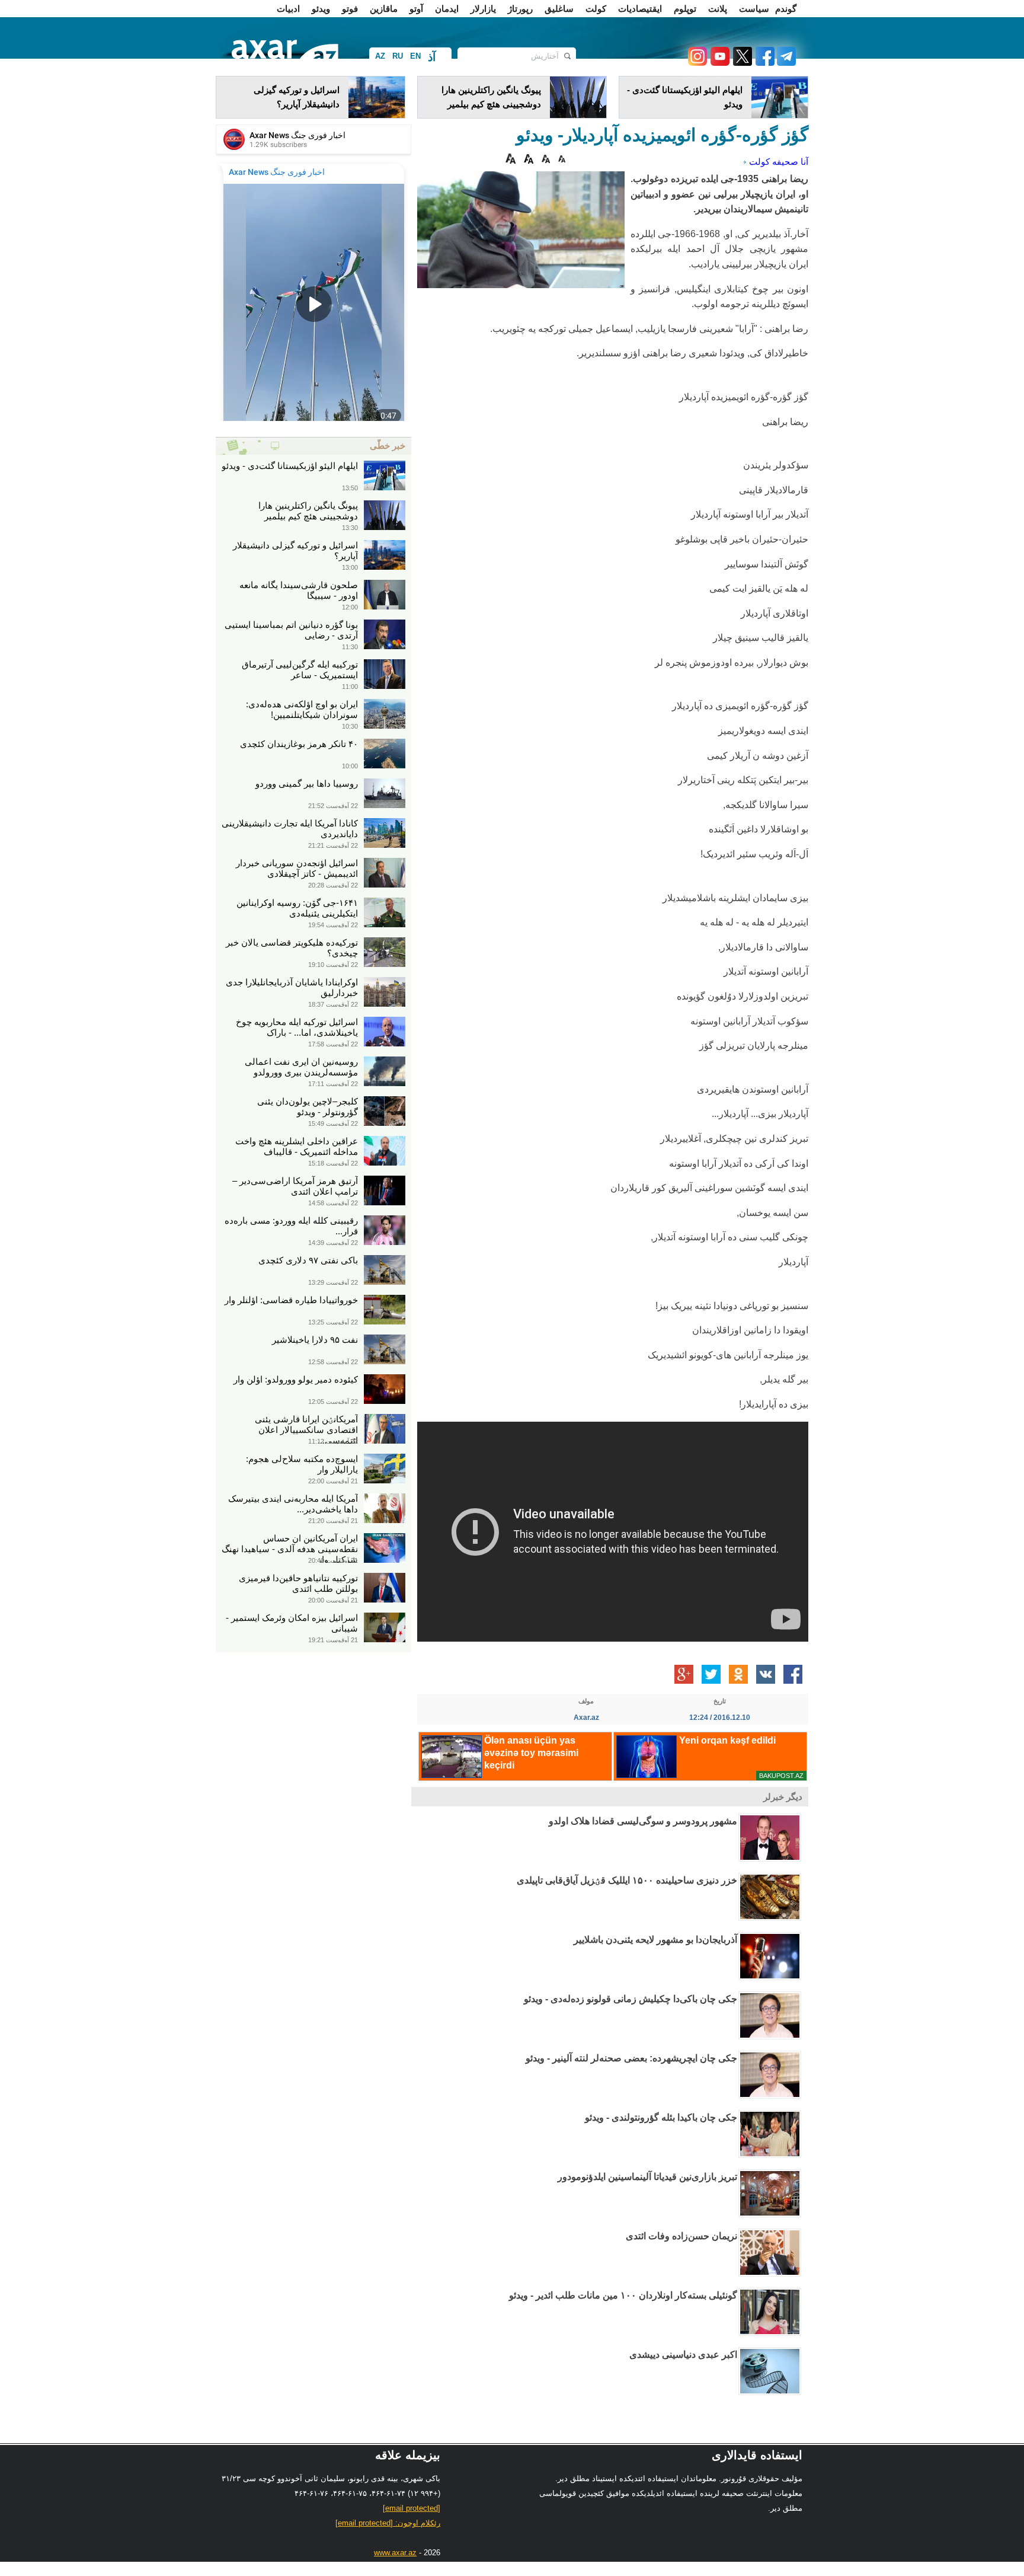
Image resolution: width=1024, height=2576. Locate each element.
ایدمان (447, 9)
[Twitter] (741, 63)
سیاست (754, 9)
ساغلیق (559, 9)
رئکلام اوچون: (388, 2523)
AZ (380, 56)
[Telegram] (785, 63)
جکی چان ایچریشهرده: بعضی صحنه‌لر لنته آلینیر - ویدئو (631, 2058)
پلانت (718, 9)
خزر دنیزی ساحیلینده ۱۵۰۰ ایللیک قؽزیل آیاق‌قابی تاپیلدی (627, 1880)
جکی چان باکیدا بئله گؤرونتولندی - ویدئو (661, 2117)
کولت (596, 9)
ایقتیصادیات (640, 9)
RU (398, 56)
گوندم (786, 9)
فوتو (350, 9)
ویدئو (321, 9)
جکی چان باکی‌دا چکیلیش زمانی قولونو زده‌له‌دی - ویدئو (631, 1999)
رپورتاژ (520, 9)
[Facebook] (763, 63)
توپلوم (685, 9)
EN (415, 56)
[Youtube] (718, 63)
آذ (432, 57)
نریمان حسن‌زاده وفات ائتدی (681, 2236)
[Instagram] (697, 63)
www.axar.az (395, 2553)
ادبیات (288, 9)
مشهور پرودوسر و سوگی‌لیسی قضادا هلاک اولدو (643, 1821)
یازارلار (483, 9)
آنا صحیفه (790, 162)
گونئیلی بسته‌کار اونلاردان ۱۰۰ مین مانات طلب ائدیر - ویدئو (623, 2295)
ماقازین (384, 9)
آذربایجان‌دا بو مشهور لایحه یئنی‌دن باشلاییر (655, 1940)
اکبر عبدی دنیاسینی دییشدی (683, 2355)
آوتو (416, 9)
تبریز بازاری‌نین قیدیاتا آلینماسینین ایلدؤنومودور (647, 2177)
